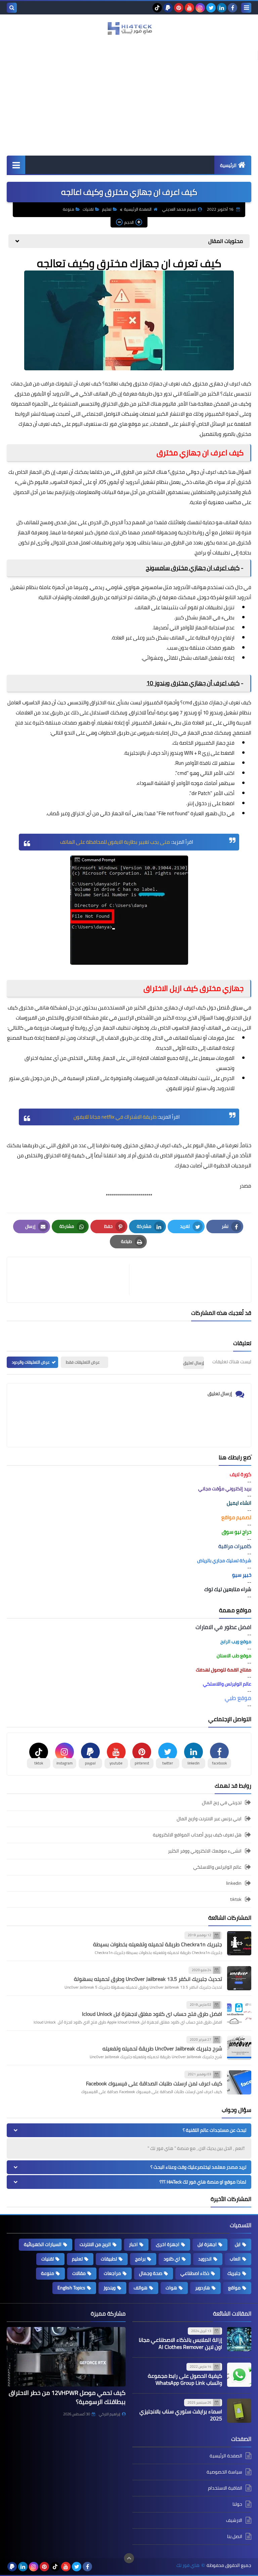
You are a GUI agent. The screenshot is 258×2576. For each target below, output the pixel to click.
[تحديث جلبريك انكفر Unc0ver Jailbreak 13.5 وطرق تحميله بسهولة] (239, 1978)
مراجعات (112, 2273)
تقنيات (88, 209)
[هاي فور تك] (129, 28)
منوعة (69, 209)
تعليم (107, 209)
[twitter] (211, 8)
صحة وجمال (151, 2273)
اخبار (133, 2244)
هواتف (199, 587)
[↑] (129, 2558)
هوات (171, 2288)
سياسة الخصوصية (224, 2472)
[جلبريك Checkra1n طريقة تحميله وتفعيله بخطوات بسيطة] (239, 1943)
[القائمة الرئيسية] (16, 165)
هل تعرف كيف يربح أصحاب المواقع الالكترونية (197, 1835)
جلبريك (234, 2273)
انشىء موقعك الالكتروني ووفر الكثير (205, 1851)
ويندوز (110, 2288)
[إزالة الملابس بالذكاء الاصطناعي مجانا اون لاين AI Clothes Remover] (239, 2339)
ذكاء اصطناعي (195, 2273)
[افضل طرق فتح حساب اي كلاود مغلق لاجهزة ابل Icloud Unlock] (239, 2013)
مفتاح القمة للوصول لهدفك (224, 1670)
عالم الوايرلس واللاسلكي (217, 1867)
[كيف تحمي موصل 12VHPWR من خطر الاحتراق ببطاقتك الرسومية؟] (66, 2357)
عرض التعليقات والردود (31, 1362)
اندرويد (205, 2259)
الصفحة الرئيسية (138, 209)
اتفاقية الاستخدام (225, 2488)
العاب (235, 2259)
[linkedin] (222, 8)
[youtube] (189, 8)
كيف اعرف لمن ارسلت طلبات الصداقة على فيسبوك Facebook (154, 2083)
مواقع (234, 2288)
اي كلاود (172, 2259)
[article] (71, 1280)
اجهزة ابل (207, 2244)
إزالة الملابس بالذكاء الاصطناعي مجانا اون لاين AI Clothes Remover (180, 2343)
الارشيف (234, 2520)
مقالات (79, 2273)
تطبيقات (109, 2259)
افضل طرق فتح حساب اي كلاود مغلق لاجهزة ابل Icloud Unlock (152, 2014)
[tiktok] (157, 8)
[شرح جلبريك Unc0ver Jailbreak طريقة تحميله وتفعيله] (239, 2048)
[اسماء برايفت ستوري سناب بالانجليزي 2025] (239, 2411)
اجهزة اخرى (168, 2244)
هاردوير (203, 2288)
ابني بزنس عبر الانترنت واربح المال (209, 1819)
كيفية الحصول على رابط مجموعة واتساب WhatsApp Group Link (185, 2379)
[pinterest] (179, 8)
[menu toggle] (246, 8)
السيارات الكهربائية (43, 2244)
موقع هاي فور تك (122, 424)
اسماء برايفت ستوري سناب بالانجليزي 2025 (181, 2415)
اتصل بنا (235, 2536)
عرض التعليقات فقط (83, 1362)
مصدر (245, 1186)
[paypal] (168, 8)
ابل (238, 2244)
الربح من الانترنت (95, 2244)
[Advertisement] (129, 105)
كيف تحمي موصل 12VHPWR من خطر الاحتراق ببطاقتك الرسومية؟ (67, 2397)
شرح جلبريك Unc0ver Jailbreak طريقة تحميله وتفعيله (162, 2048)
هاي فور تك (188, 2565)
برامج (201, 553)
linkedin (234, 1883)
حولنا (237, 2504)
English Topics (71, 2288)
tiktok (236, 1899)
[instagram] (200, 8)
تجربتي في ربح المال (222, 1803)
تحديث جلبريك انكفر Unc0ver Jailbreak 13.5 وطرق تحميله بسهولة (148, 1979)
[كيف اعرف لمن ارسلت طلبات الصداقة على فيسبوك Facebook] (239, 2082)
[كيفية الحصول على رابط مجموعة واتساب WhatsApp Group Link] (239, 2375)
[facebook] (232, 8)
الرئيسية (228, 165)
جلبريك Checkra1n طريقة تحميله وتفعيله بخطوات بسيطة (158, 1944)
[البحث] (12, 8)
